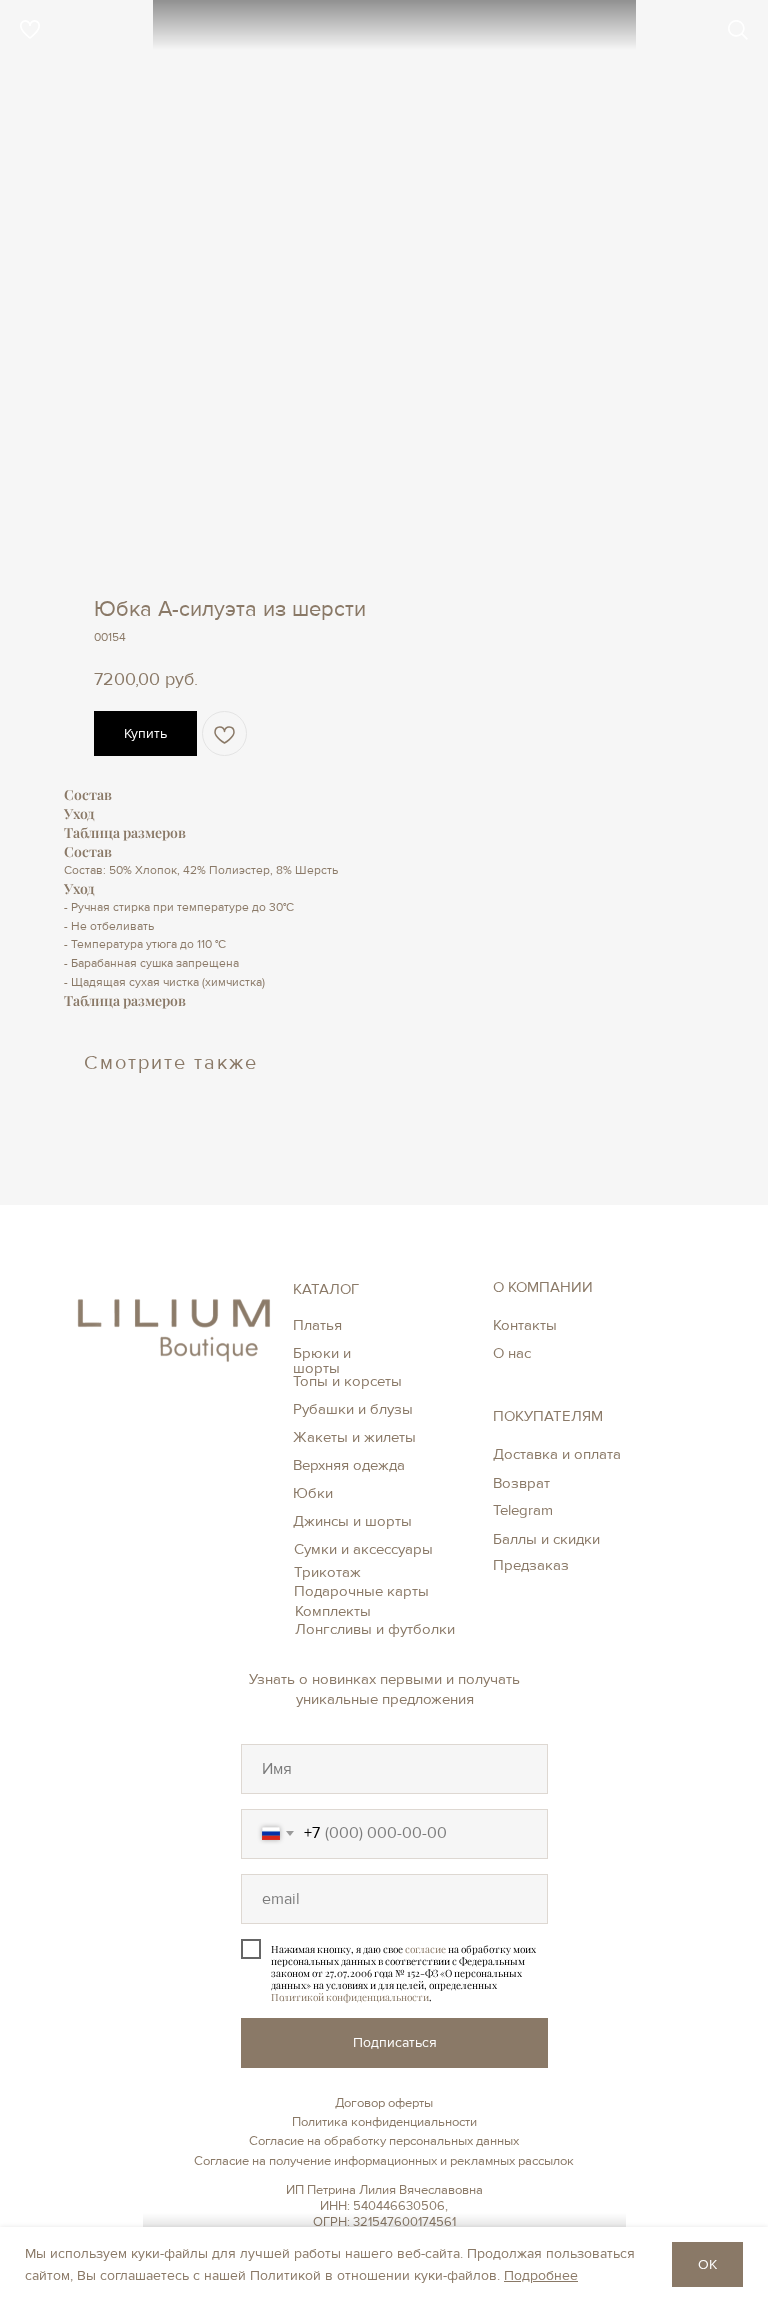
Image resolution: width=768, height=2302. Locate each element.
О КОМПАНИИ (543, 1287)
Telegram (523, 1510)
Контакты (525, 1325)
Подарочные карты (361, 1591)
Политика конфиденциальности (384, 2122)
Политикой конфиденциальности (350, 1997)
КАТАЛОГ (326, 1289)
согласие (425, 1949)
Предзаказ (531, 1565)
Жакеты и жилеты (354, 1437)
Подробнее (541, 2275)
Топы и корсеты (347, 1381)
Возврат (521, 1483)
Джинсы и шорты (352, 1521)
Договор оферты (384, 2103)
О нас (512, 1353)
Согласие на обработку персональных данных (384, 2141)
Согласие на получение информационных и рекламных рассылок (384, 2161)
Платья (317, 1325)
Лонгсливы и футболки (375, 1629)
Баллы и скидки (546, 1539)
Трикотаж (327, 1572)
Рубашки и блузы (353, 1409)
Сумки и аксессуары (363, 1549)
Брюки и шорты (322, 1360)
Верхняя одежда (349, 1465)
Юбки (313, 1493)
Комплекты (333, 1611)
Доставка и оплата (557, 1454)
